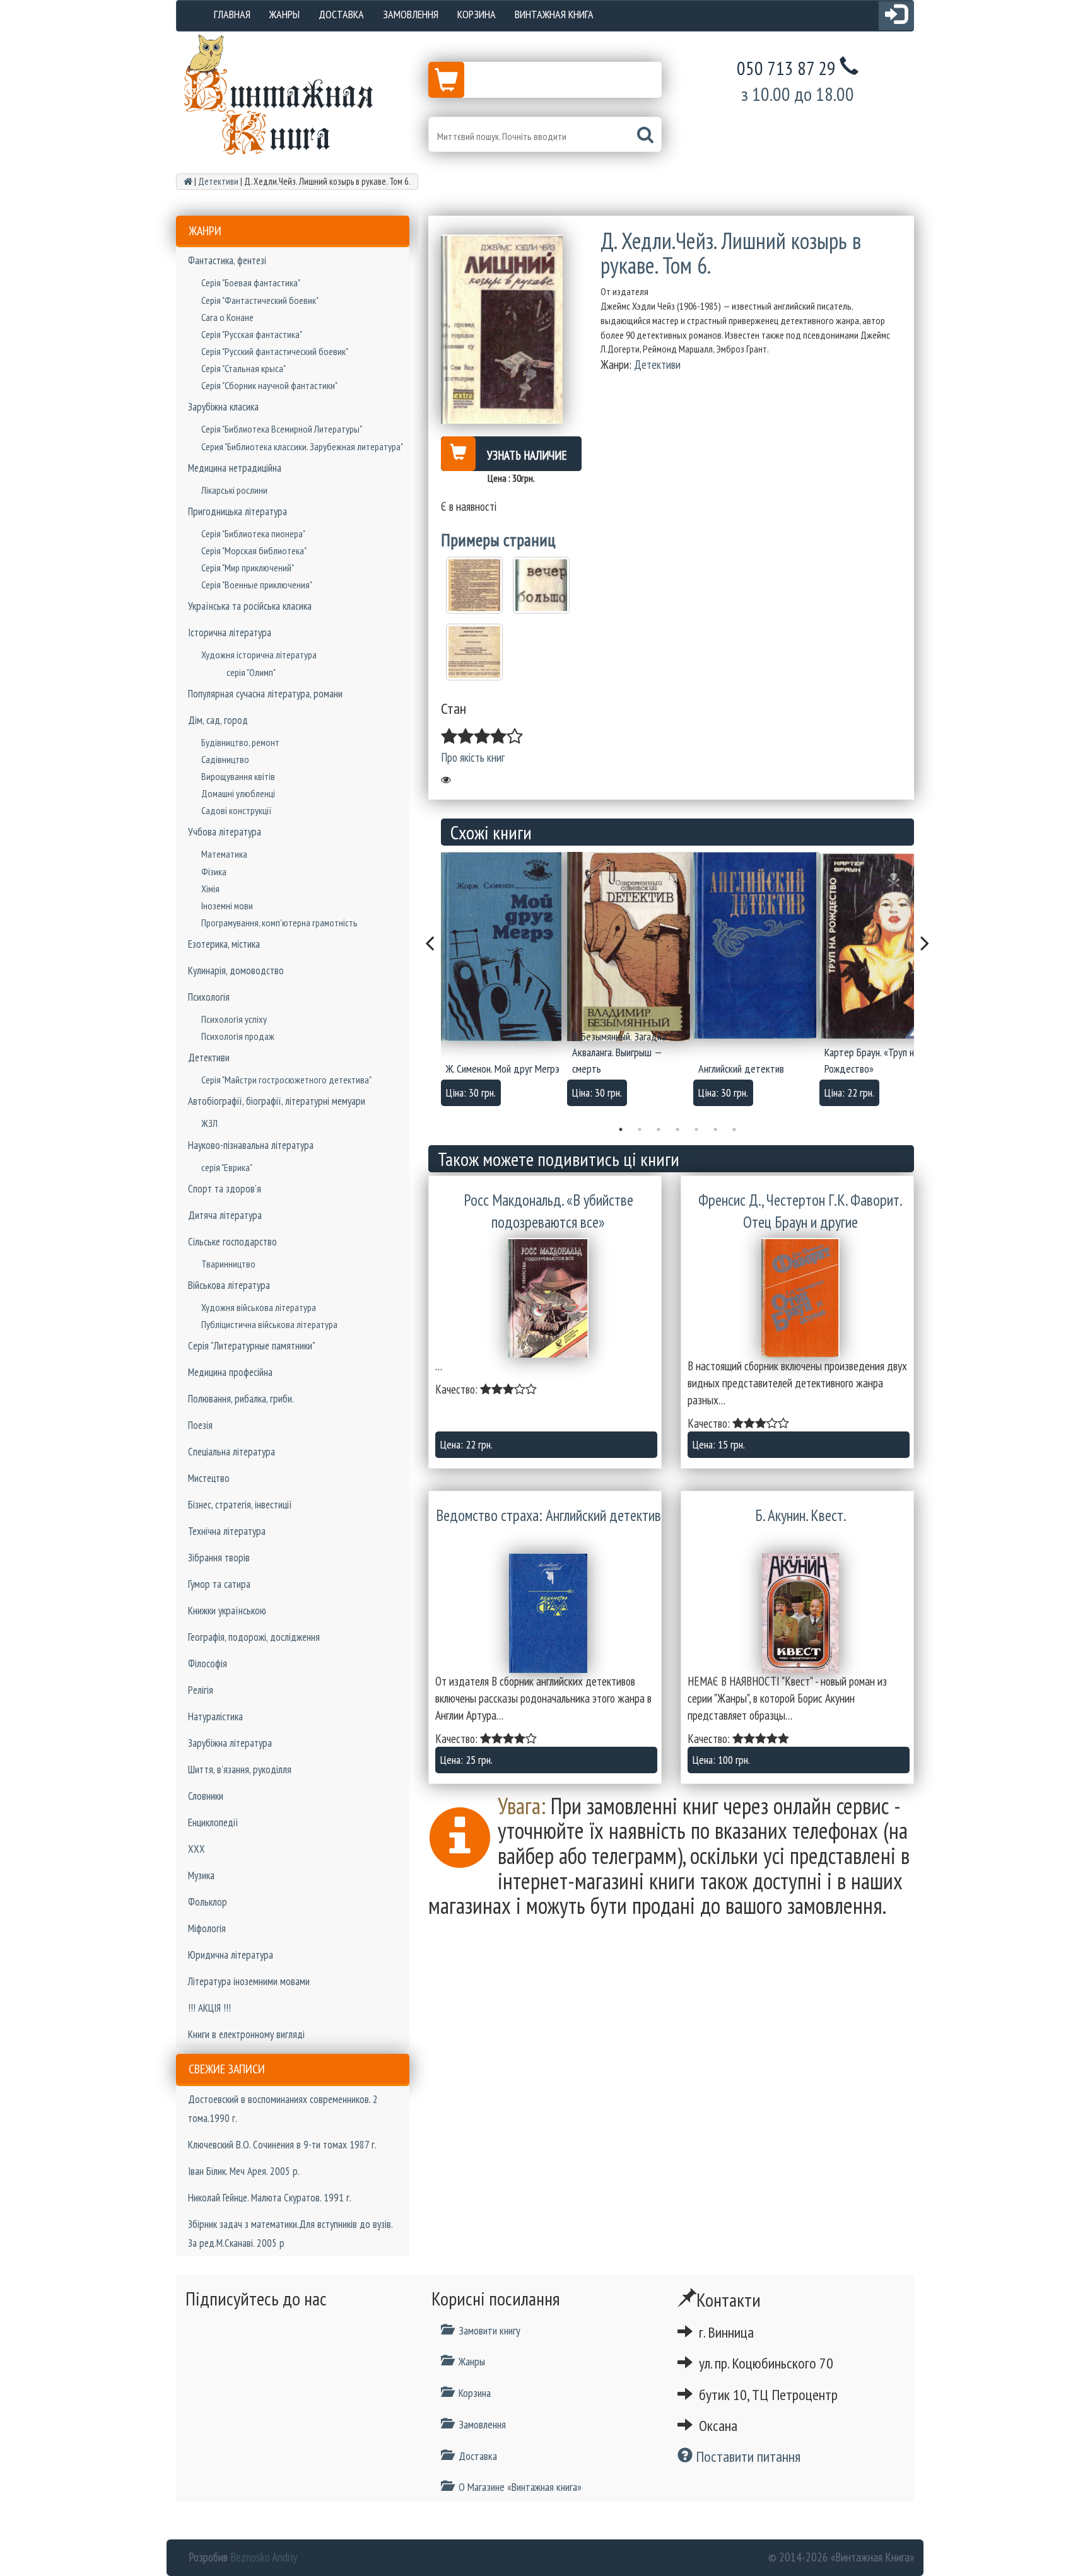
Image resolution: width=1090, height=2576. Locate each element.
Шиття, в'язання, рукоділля (240, 1769)
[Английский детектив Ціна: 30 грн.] (756, 945)
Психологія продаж (238, 1036)
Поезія (200, 1425)
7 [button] (734, 1129)
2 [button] (640, 1129)
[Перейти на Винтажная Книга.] (188, 181)
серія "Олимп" (251, 672)
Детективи (209, 1058)
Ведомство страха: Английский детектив (548, 1515)
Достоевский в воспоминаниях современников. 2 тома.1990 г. (283, 2109)
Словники (206, 1796)
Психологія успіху (234, 1019)
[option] (504, 983)
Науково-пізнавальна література (251, 1145)
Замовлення (411, 14)
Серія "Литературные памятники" (252, 1346)
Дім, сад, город (218, 720)
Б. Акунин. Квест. (801, 1515)
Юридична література (231, 1955)
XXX (196, 1849)
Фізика (214, 871)
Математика (224, 854)
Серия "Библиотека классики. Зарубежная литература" (302, 446)
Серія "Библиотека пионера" (253, 533)
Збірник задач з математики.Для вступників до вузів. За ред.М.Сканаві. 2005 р (290, 2234)
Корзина (477, 14)
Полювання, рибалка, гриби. (241, 1399)
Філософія (208, 1664)
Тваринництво (228, 1264)
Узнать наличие (527, 455)
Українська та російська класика (250, 606)
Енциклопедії (213, 1822)
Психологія (209, 997)
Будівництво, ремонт (240, 742)
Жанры (284, 14)
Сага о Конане (227, 317)
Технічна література (227, 1531)
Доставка (341, 14)
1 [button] (621, 1129)
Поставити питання (747, 2457)
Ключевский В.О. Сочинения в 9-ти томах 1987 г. (282, 2145)
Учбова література (225, 832)
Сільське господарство (232, 1242)
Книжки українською (227, 1611)
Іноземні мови (227, 906)
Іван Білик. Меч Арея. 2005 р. (244, 2171)
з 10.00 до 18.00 (798, 94)
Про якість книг (473, 757)
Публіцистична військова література (269, 1324)
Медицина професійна (230, 1372)
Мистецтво (209, 1478)
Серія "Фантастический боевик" (260, 300)
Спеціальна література (231, 1452)
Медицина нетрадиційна (235, 468)
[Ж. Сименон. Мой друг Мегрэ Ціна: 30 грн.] (504, 947)
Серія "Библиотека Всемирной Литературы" (282, 429)
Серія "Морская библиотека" (254, 551)
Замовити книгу (489, 2330)
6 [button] (715, 1129)
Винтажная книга (554, 14)
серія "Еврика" (227, 1167)
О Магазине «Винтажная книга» (520, 2487)
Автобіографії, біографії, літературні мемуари (277, 1101)
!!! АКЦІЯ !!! (209, 2008)
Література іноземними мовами (249, 1981)
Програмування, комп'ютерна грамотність (279, 923)
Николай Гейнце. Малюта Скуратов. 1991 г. (270, 2198)
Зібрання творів (219, 1558)
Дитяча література (225, 1215)
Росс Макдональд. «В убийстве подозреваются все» (548, 1211)
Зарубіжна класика (223, 407)
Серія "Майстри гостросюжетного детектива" (286, 1080)
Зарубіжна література (230, 1743)
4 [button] (677, 1129)
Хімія (210, 889)
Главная (232, 14)
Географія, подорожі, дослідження (254, 1637)
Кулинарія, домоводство (236, 970)
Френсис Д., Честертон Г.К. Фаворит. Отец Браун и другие (800, 1211)
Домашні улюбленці (238, 793)
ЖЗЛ (209, 1123)
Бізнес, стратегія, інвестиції (240, 1505)
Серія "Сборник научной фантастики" (269, 385)
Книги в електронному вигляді (246, 2034)
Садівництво (225, 759)
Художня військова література (259, 1307)
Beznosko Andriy (264, 2557)
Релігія (201, 1690)
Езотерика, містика (224, 944)
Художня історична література (259, 655)
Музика (201, 1875)
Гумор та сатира (219, 1584)
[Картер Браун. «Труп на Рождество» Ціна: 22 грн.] (882, 945)
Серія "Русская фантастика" (252, 334)
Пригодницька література (237, 511)
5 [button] (696, 1129)
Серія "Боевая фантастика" (251, 283)
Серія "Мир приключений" (248, 568)
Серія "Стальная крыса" (243, 368)
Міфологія (207, 1928)
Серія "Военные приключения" (257, 585)
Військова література (229, 1285)
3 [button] (659, 1129)
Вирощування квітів (238, 776)
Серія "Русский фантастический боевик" (275, 351)
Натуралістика (215, 1716)
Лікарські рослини (234, 490)
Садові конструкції (237, 810)
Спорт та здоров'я (225, 1189)
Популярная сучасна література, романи (265, 694)
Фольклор (208, 1902)
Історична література (230, 632)
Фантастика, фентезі (227, 260)
